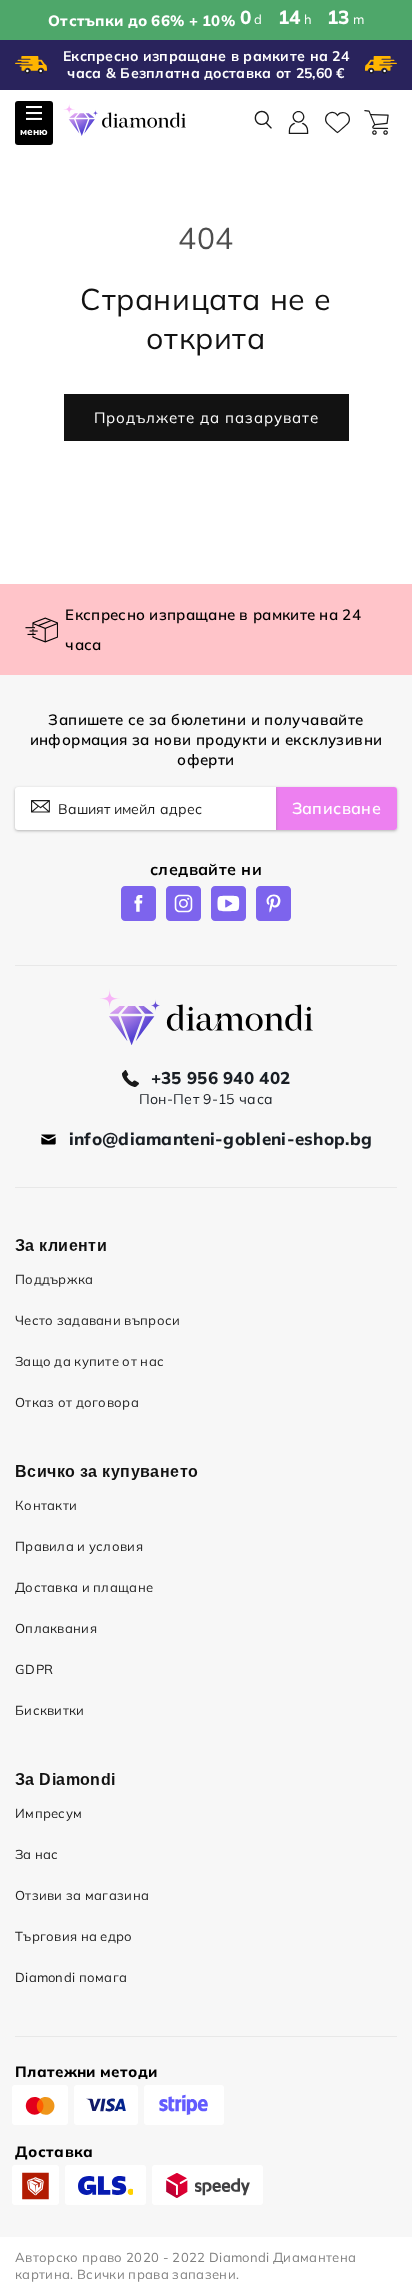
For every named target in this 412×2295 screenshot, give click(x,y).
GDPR (34, 1669)
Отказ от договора (77, 1402)
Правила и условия (79, 1546)
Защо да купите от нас (89, 1361)
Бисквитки (50, 1710)
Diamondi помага (71, 1977)
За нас (37, 1854)
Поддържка (54, 1279)
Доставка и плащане (84, 1587)
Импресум (48, 1813)
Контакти (46, 1505)
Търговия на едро (74, 1936)
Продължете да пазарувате (206, 417)
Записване (336, 808)
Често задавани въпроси (97, 1320)
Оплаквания (56, 1628)
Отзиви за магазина (82, 1895)
